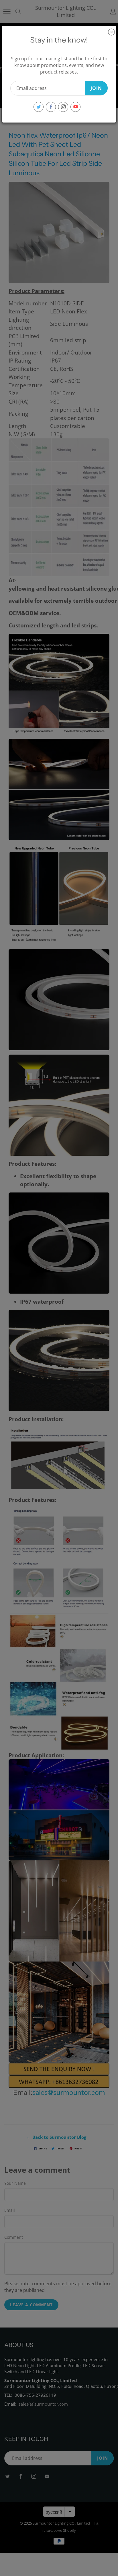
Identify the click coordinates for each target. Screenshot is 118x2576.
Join (96, 88)
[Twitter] (39, 107)
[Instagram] (63, 107)
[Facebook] (51, 107)
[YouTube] (75, 107)
